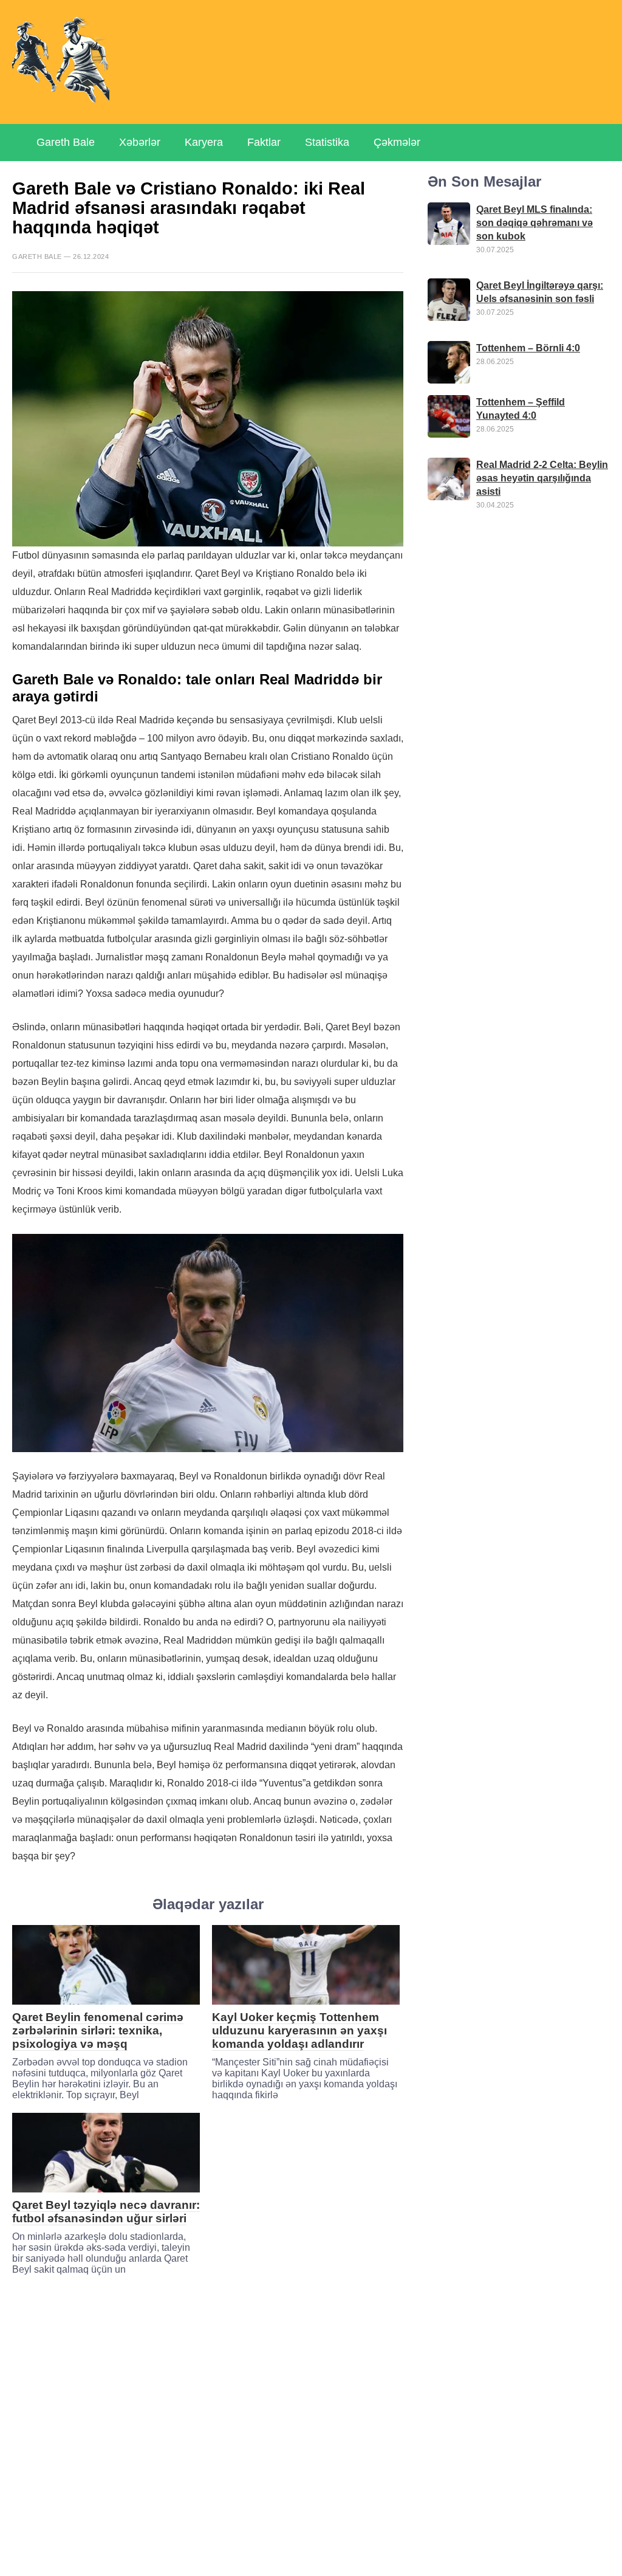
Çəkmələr (397, 142)
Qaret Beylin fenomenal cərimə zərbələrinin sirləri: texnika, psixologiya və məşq (98, 2030)
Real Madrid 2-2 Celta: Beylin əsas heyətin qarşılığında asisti (542, 478)
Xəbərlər (140, 142)
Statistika (327, 142)
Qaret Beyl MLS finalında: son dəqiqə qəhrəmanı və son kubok (535, 223)
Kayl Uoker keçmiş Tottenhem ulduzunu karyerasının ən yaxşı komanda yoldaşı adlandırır (299, 2030)
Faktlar (264, 142)
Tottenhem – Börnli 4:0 (528, 348)
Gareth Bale (66, 142)
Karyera (204, 142)
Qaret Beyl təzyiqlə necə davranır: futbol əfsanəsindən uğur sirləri (106, 2212)
